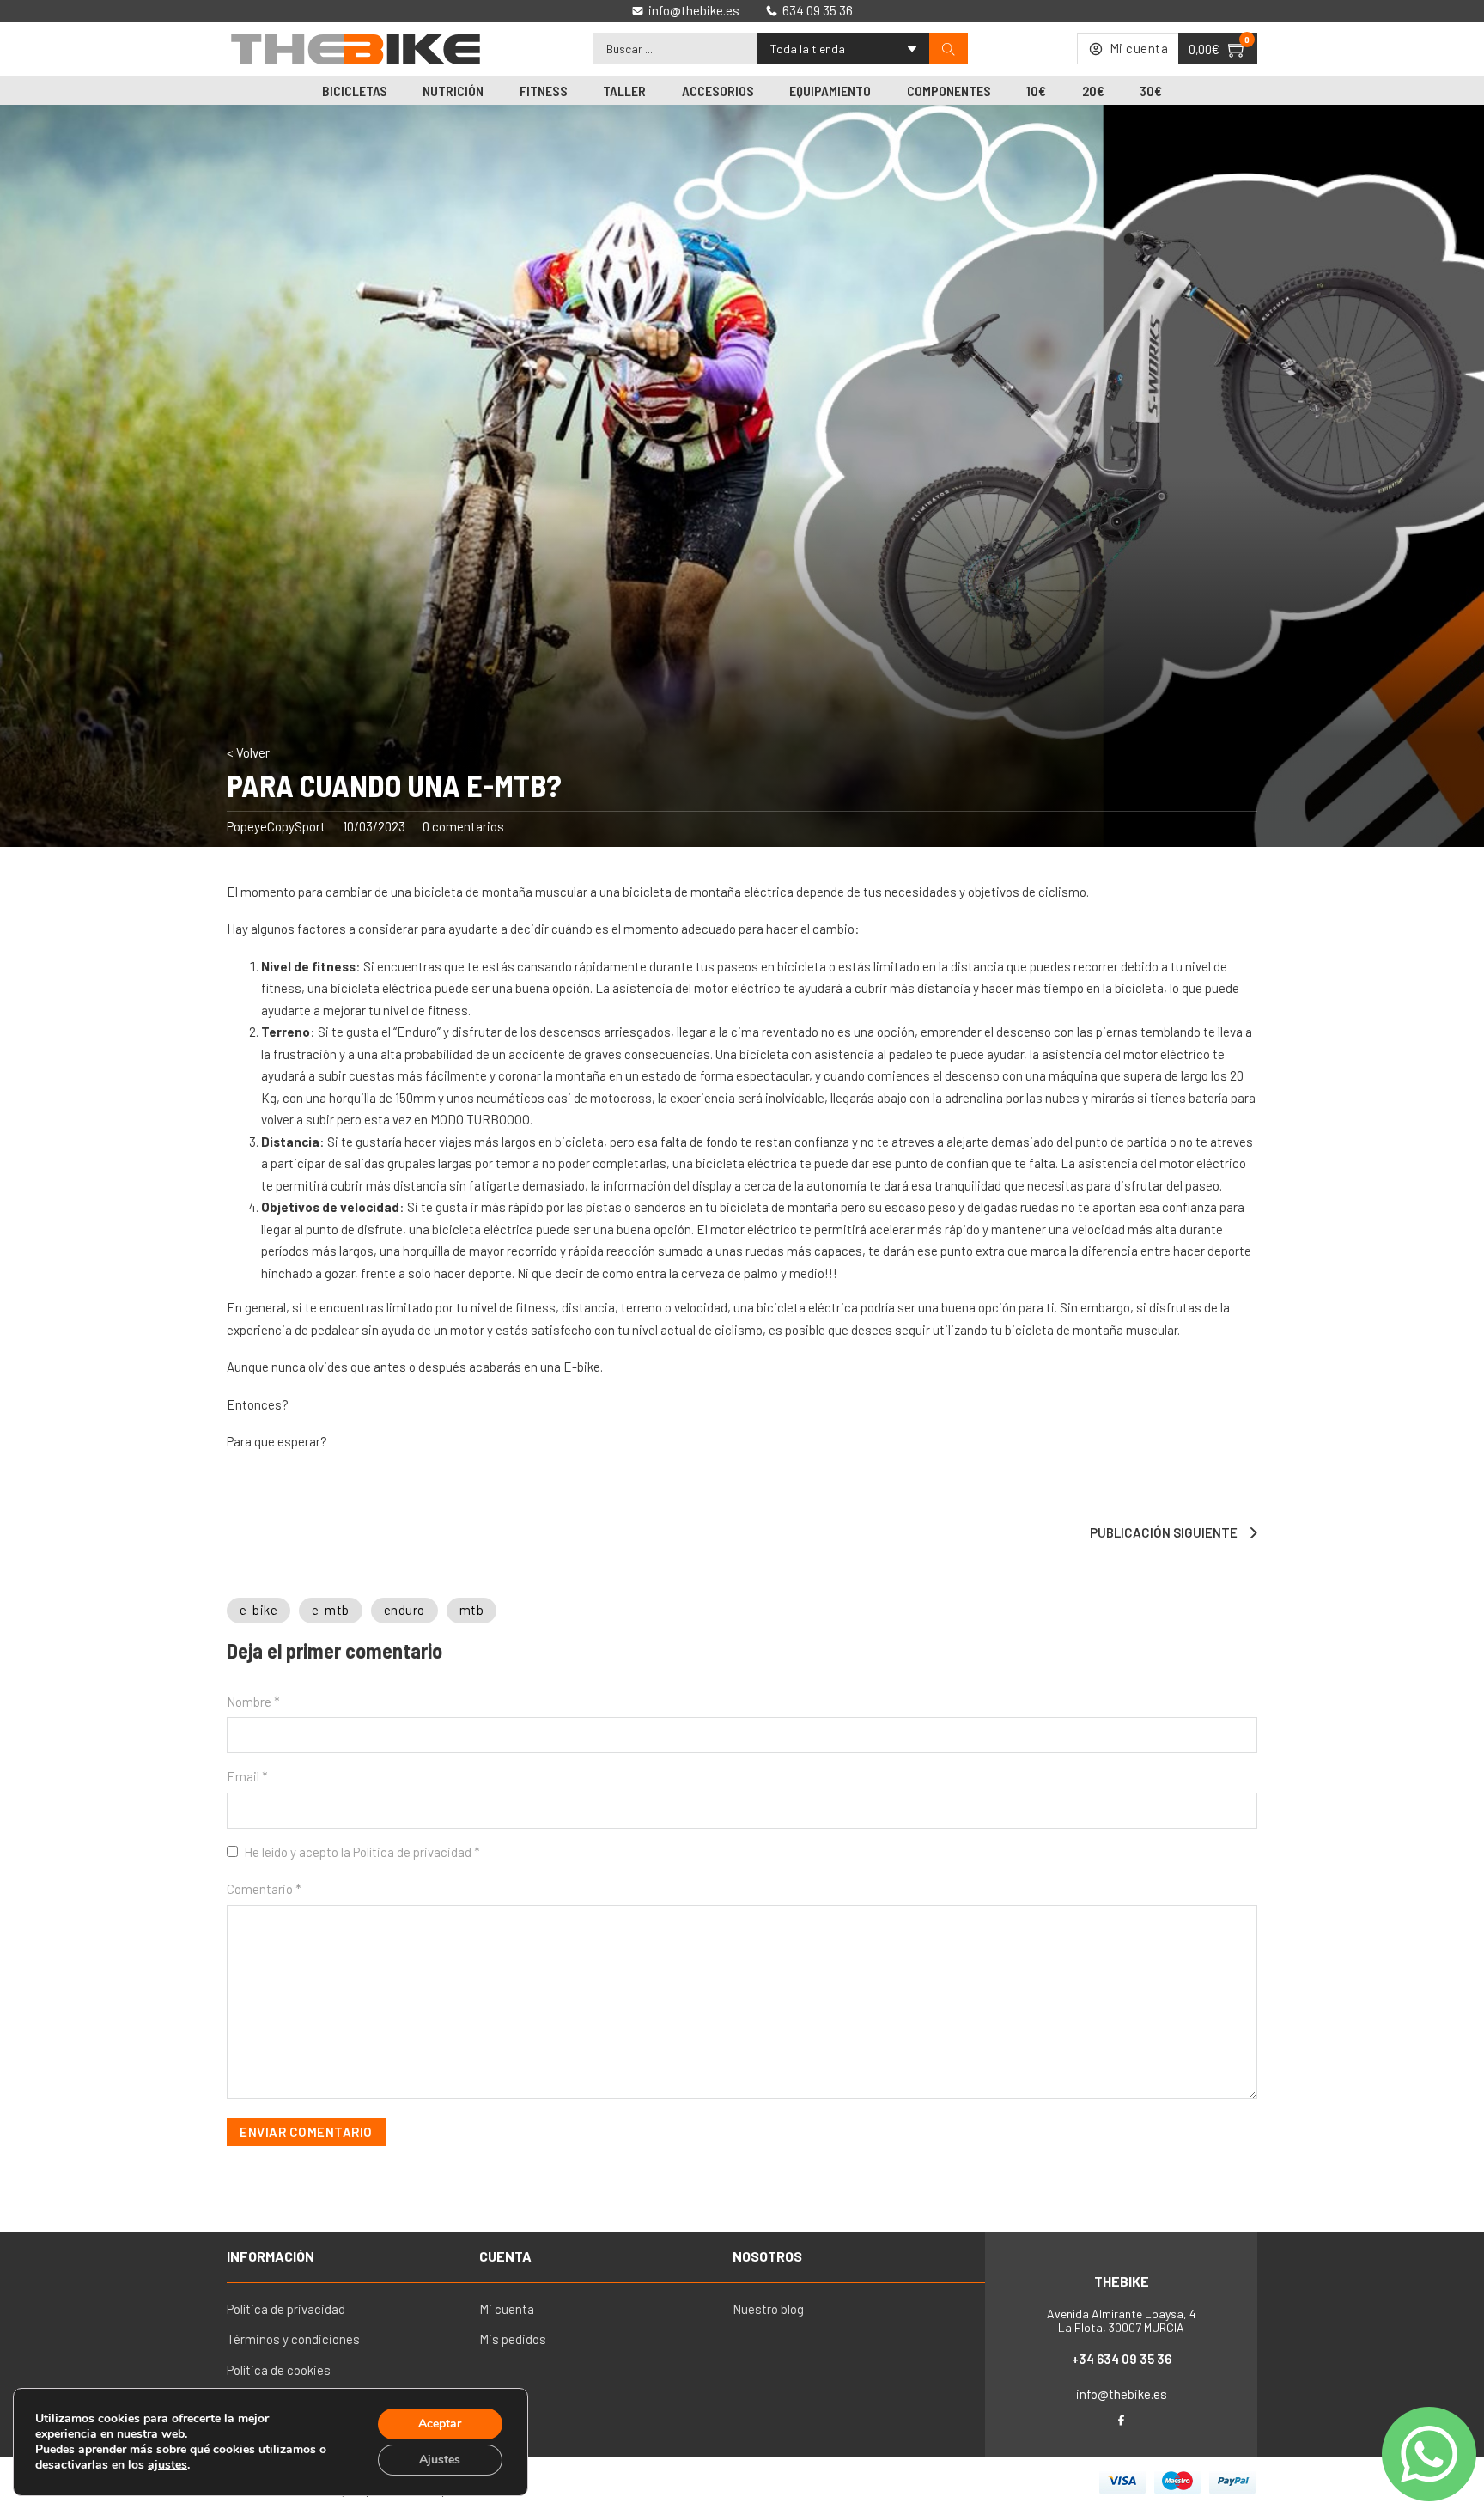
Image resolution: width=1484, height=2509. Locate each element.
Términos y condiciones (293, 2339)
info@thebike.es (1122, 2394)
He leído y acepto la (362, 1852)
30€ (1151, 91)
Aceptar (440, 2424)
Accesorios (718, 91)
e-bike (258, 1610)
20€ (1093, 91)
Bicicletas (355, 91)
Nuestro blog (768, 2309)
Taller (624, 91)
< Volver (248, 752)
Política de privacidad (414, 1852)
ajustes (167, 2465)
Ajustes (440, 2460)
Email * (247, 1776)
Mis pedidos (513, 2339)
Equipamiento (830, 91)
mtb (472, 1610)
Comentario (264, 1889)
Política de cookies (279, 2370)
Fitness (544, 91)
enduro (404, 1610)
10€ (1036, 91)
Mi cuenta (507, 2309)
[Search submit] (949, 49)
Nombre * (253, 1702)
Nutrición (453, 91)
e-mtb (331, 1610)
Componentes (949, 91)
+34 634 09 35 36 (1122, 2359)
